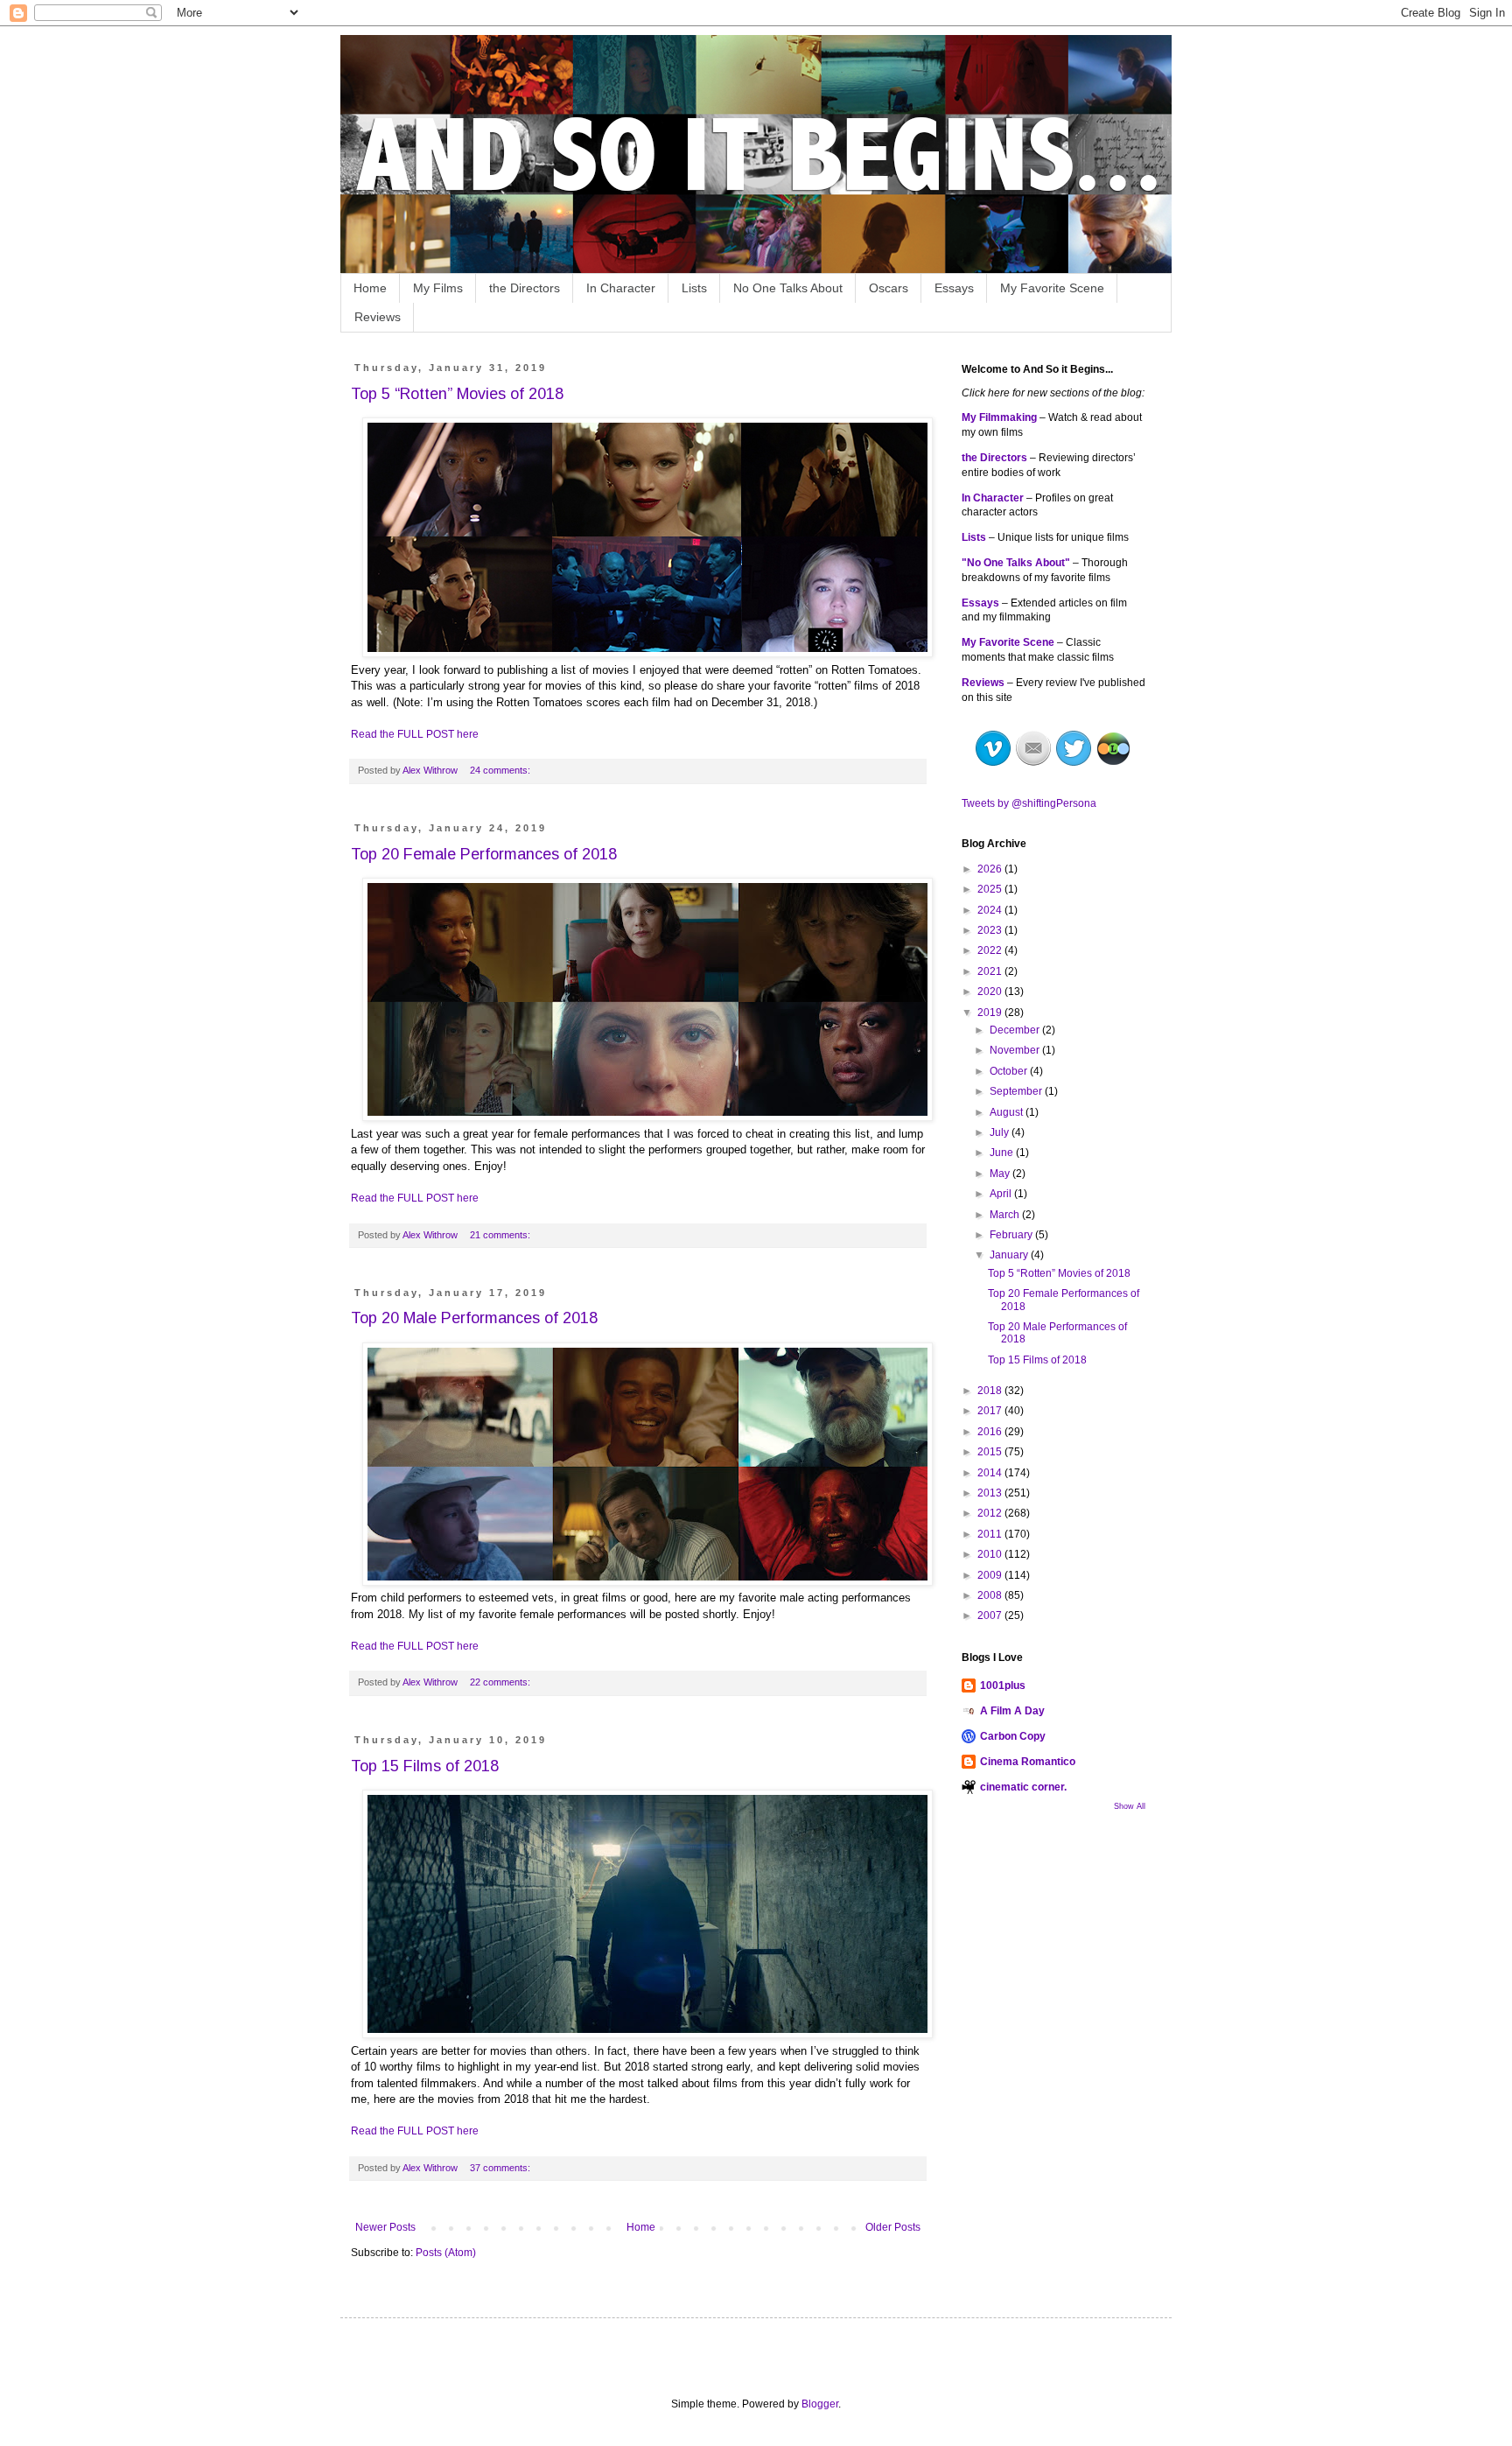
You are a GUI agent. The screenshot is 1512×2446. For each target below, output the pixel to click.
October (1010, 1071)
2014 (991, 1473)
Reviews (378, 317)
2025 (991, 889)
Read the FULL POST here (415, 734)
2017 (991, 1411)
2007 (991, 1615)
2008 (991, 1595)
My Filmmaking (999, 417)
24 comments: (501, 770)
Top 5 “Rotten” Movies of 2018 (457, 394)
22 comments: (501, 1682)
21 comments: (501, 1235)
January (1010, 1255)
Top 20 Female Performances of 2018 (484, 854)
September (1017, 1091)
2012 (991, 1513)
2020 (991, 992)
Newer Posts (385, 2227)
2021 (991, 971)
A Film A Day (1012, 1711)
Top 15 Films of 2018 (425, 1766)
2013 (991, 1493)
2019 (991, 1013)
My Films (438, 288)
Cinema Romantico (1028, 1762)
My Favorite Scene (1052, 288)
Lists (694, 288)
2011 (991, 1534)
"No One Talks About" (1016, 563)
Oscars (889, 288)
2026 (991, 869)
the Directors (525, 288)
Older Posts (893, 2227)
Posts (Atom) (446, 2253)
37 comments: (501, 2168)
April (1002, 1194)
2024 (991, 910)
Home (370, 288)
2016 (991, 1432)
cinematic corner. (1023, 1787)
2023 (991, 930)
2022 (991, 950)
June (1003, 1153)
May (1001, 1174)
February (1012, 1235)
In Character (621, 288)
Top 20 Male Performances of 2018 (474, 1318)
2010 (991, 1554)
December (1016, 1030)
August (1008, 1112)
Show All (1130, 1806)
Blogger (820, 2404)
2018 (991, 1391)
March (1006, 1215)
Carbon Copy (1013, 1736)
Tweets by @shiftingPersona (1029, 803)
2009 (991, 1575)
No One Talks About (788, 288)
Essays (954, 288)
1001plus (1003, 1686)
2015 (991, 1452)
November (1016, 1050)
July (1001, 1132)
